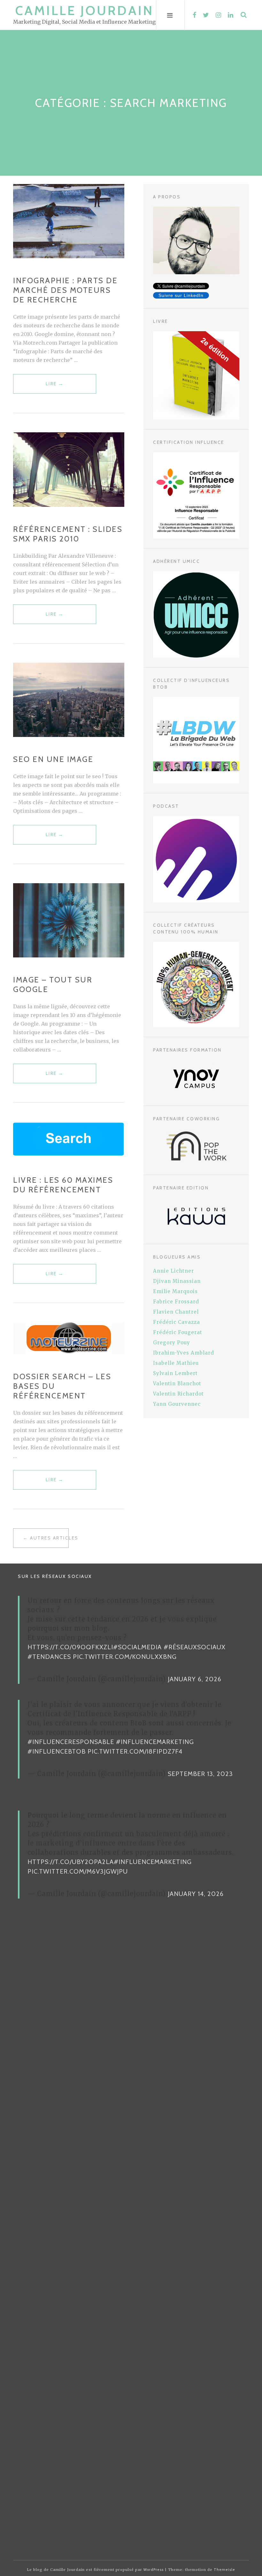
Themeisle (224, 2570)
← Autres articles (46, 1538)
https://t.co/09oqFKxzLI (70, 1647)
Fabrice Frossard (176, 1302)
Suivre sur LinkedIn (181, 295)
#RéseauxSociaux (195, 1647)
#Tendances (49, 1657)
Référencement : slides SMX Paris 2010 (68, 534)
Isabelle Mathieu (176, 1363)
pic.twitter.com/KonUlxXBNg (125, 1657)
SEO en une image (53, 759)
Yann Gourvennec (177, 1404)
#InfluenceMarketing (155, 1742)
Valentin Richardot (178, 1394)
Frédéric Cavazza (177, 1322)
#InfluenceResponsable (71, 1742)
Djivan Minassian (177, 1281)
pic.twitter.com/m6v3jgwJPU (78, 1871)
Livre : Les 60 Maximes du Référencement (63, 1185)
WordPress (154, 2570)
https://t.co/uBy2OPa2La (71, 1862)
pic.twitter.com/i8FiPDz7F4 (135, 1751)
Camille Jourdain (85, 10)
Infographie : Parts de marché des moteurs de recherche (65, 290)
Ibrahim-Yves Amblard (184, 1353)
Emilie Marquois (175, 1291)
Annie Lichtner (173, 1271)
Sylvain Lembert (175, 1373)
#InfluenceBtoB (57, 1751)
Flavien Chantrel (176, 1312)
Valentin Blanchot (177, 1384)
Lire (55, 387)
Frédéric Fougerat (178, 1332)
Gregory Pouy (172, 1343)
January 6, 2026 (195, 1679)
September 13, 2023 (200, 1774)
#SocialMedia (137, 1647)
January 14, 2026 (196, 1894)
